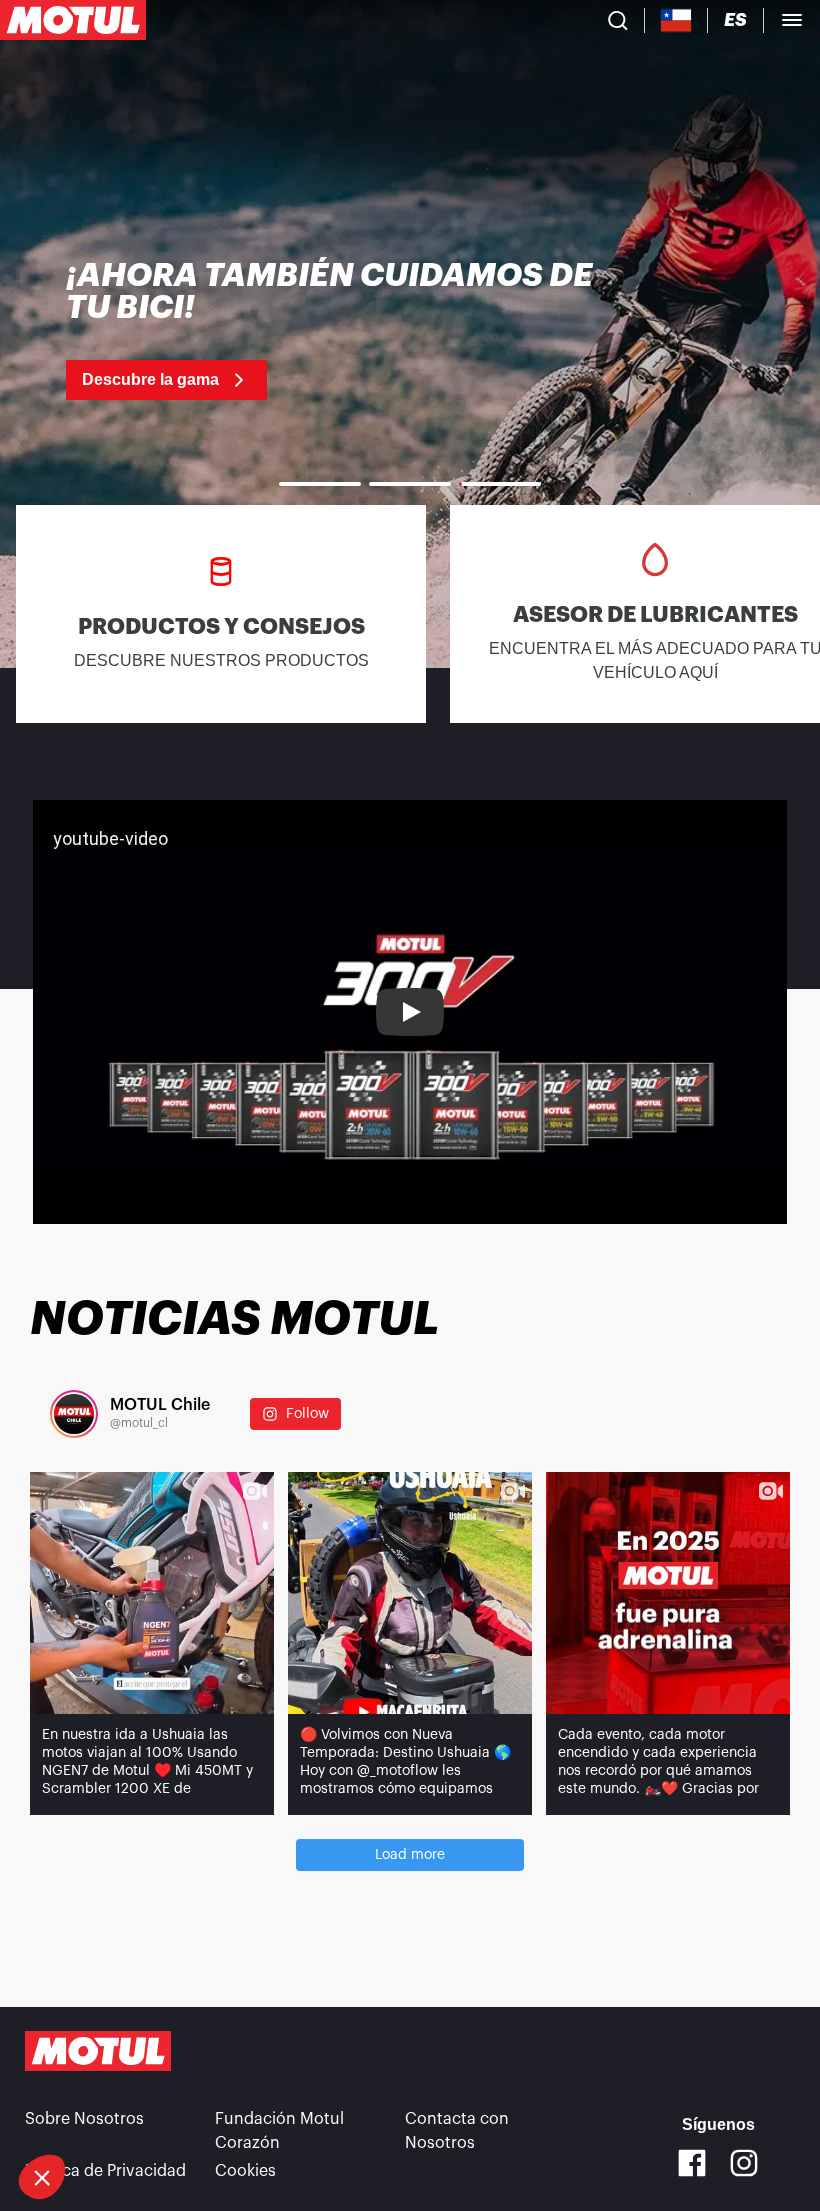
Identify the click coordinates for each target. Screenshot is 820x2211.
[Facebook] (692, 2163)
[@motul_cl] (74, 1414)
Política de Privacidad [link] (105, 2171)
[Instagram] (744, 2163)
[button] (42, 2177)
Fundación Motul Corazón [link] (279, 2131)
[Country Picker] (676, 20)
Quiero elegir (125, 2110)
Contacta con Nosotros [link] (457, 2131)
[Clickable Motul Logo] (73, 20)
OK (335, 2110)
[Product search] (618, 20)
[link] (331, 330)
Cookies (245, 2171)
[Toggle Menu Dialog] (792, 20)
